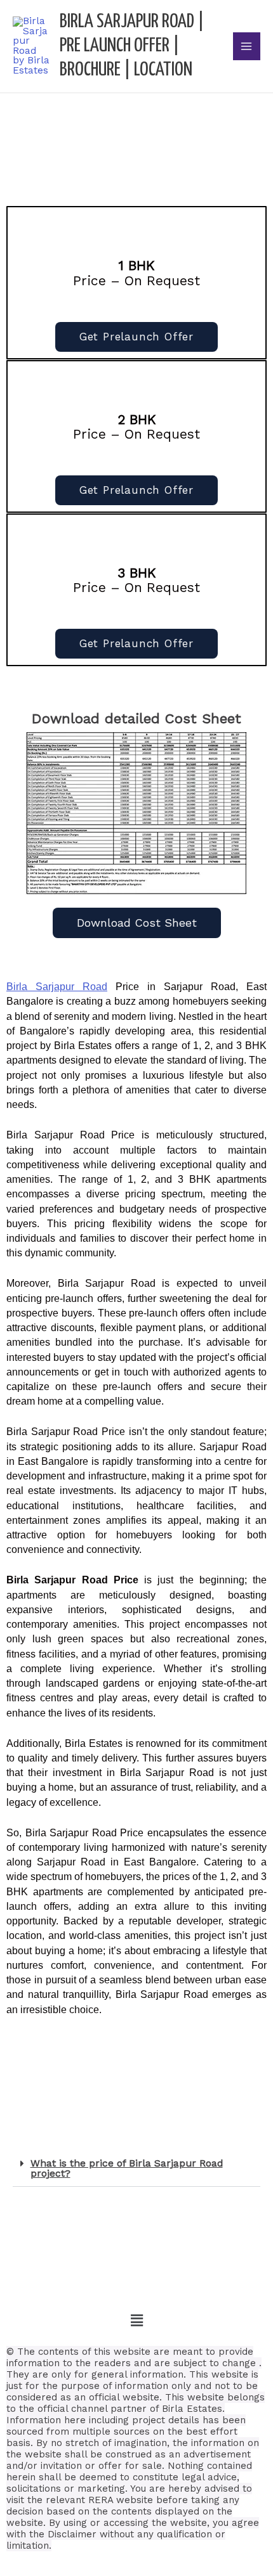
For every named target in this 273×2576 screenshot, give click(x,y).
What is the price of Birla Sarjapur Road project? (127, 2168)
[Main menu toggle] (247, 46)
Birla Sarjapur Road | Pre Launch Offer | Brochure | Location (132, 46)
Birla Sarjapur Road (57, 987)
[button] (136, 2169)
